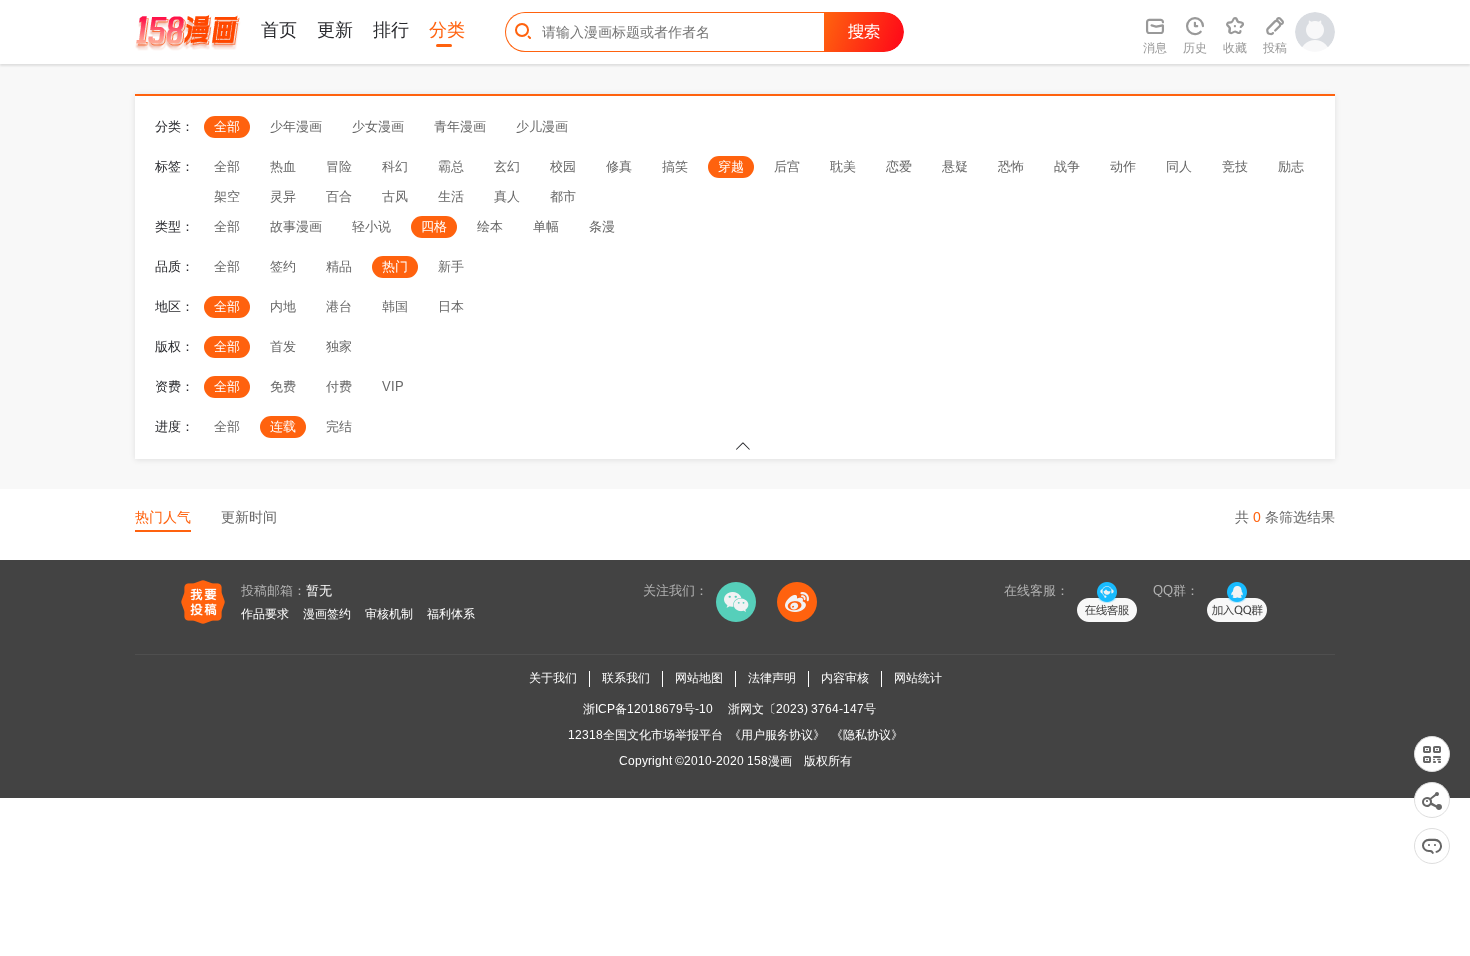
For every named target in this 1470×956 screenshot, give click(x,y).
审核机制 (389, 614)
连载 (283, 426)
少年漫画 (296, 126)
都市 (563, 196)
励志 (1291, 166)
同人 (1179, 166)
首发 (283, 346)
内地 (283, 306)
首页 (279, 30)
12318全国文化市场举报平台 (645, 735)
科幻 (395, 166)
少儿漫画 (542, 126)
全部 (227, 126)
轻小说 (371, 226)
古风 (395, 196)
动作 (1123, 166)
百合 (339, 196)
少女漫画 (378, 126)
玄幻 (507, 166)
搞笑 (675, 166)
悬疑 (955, 166)
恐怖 (1011, 166)
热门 (395, 266)
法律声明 (772, 678)
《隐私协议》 (867, 735)
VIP (393, 386)
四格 (434, 226)
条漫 (602, 226)
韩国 (395, 306)
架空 (227, 196)
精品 (339, 266)
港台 (339, 306)
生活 (451, 196)
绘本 (490, 226)
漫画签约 (327, 614)
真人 (507, 196)
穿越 (731, 166)
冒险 (339, 166)
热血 (283, 166)
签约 (283, 266)
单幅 (546, 226)
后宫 (787, 166)
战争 (1067, 166)
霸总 (451, 166)
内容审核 (845, 678)
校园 (563, 166)
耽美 (843, 166)
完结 (339, 426)
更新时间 (249, 517)
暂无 (319, 590)
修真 (619, 166)
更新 (335, 30)
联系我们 (626, 678)
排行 (391, 30)
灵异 (283, 196)
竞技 (1235, 166)
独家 (339, 346)
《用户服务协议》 (777, 735)
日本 (451, 306)
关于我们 (553, 678)
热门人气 (163, 517)
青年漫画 (460, 126)
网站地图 (699, 678)
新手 (451, 266)
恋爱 (899, 166)
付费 (339, 386)
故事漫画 (296, 226)
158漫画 (769, 761)
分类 (447, 30)
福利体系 (451, 614)
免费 (283, 386)
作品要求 (265, 614)
